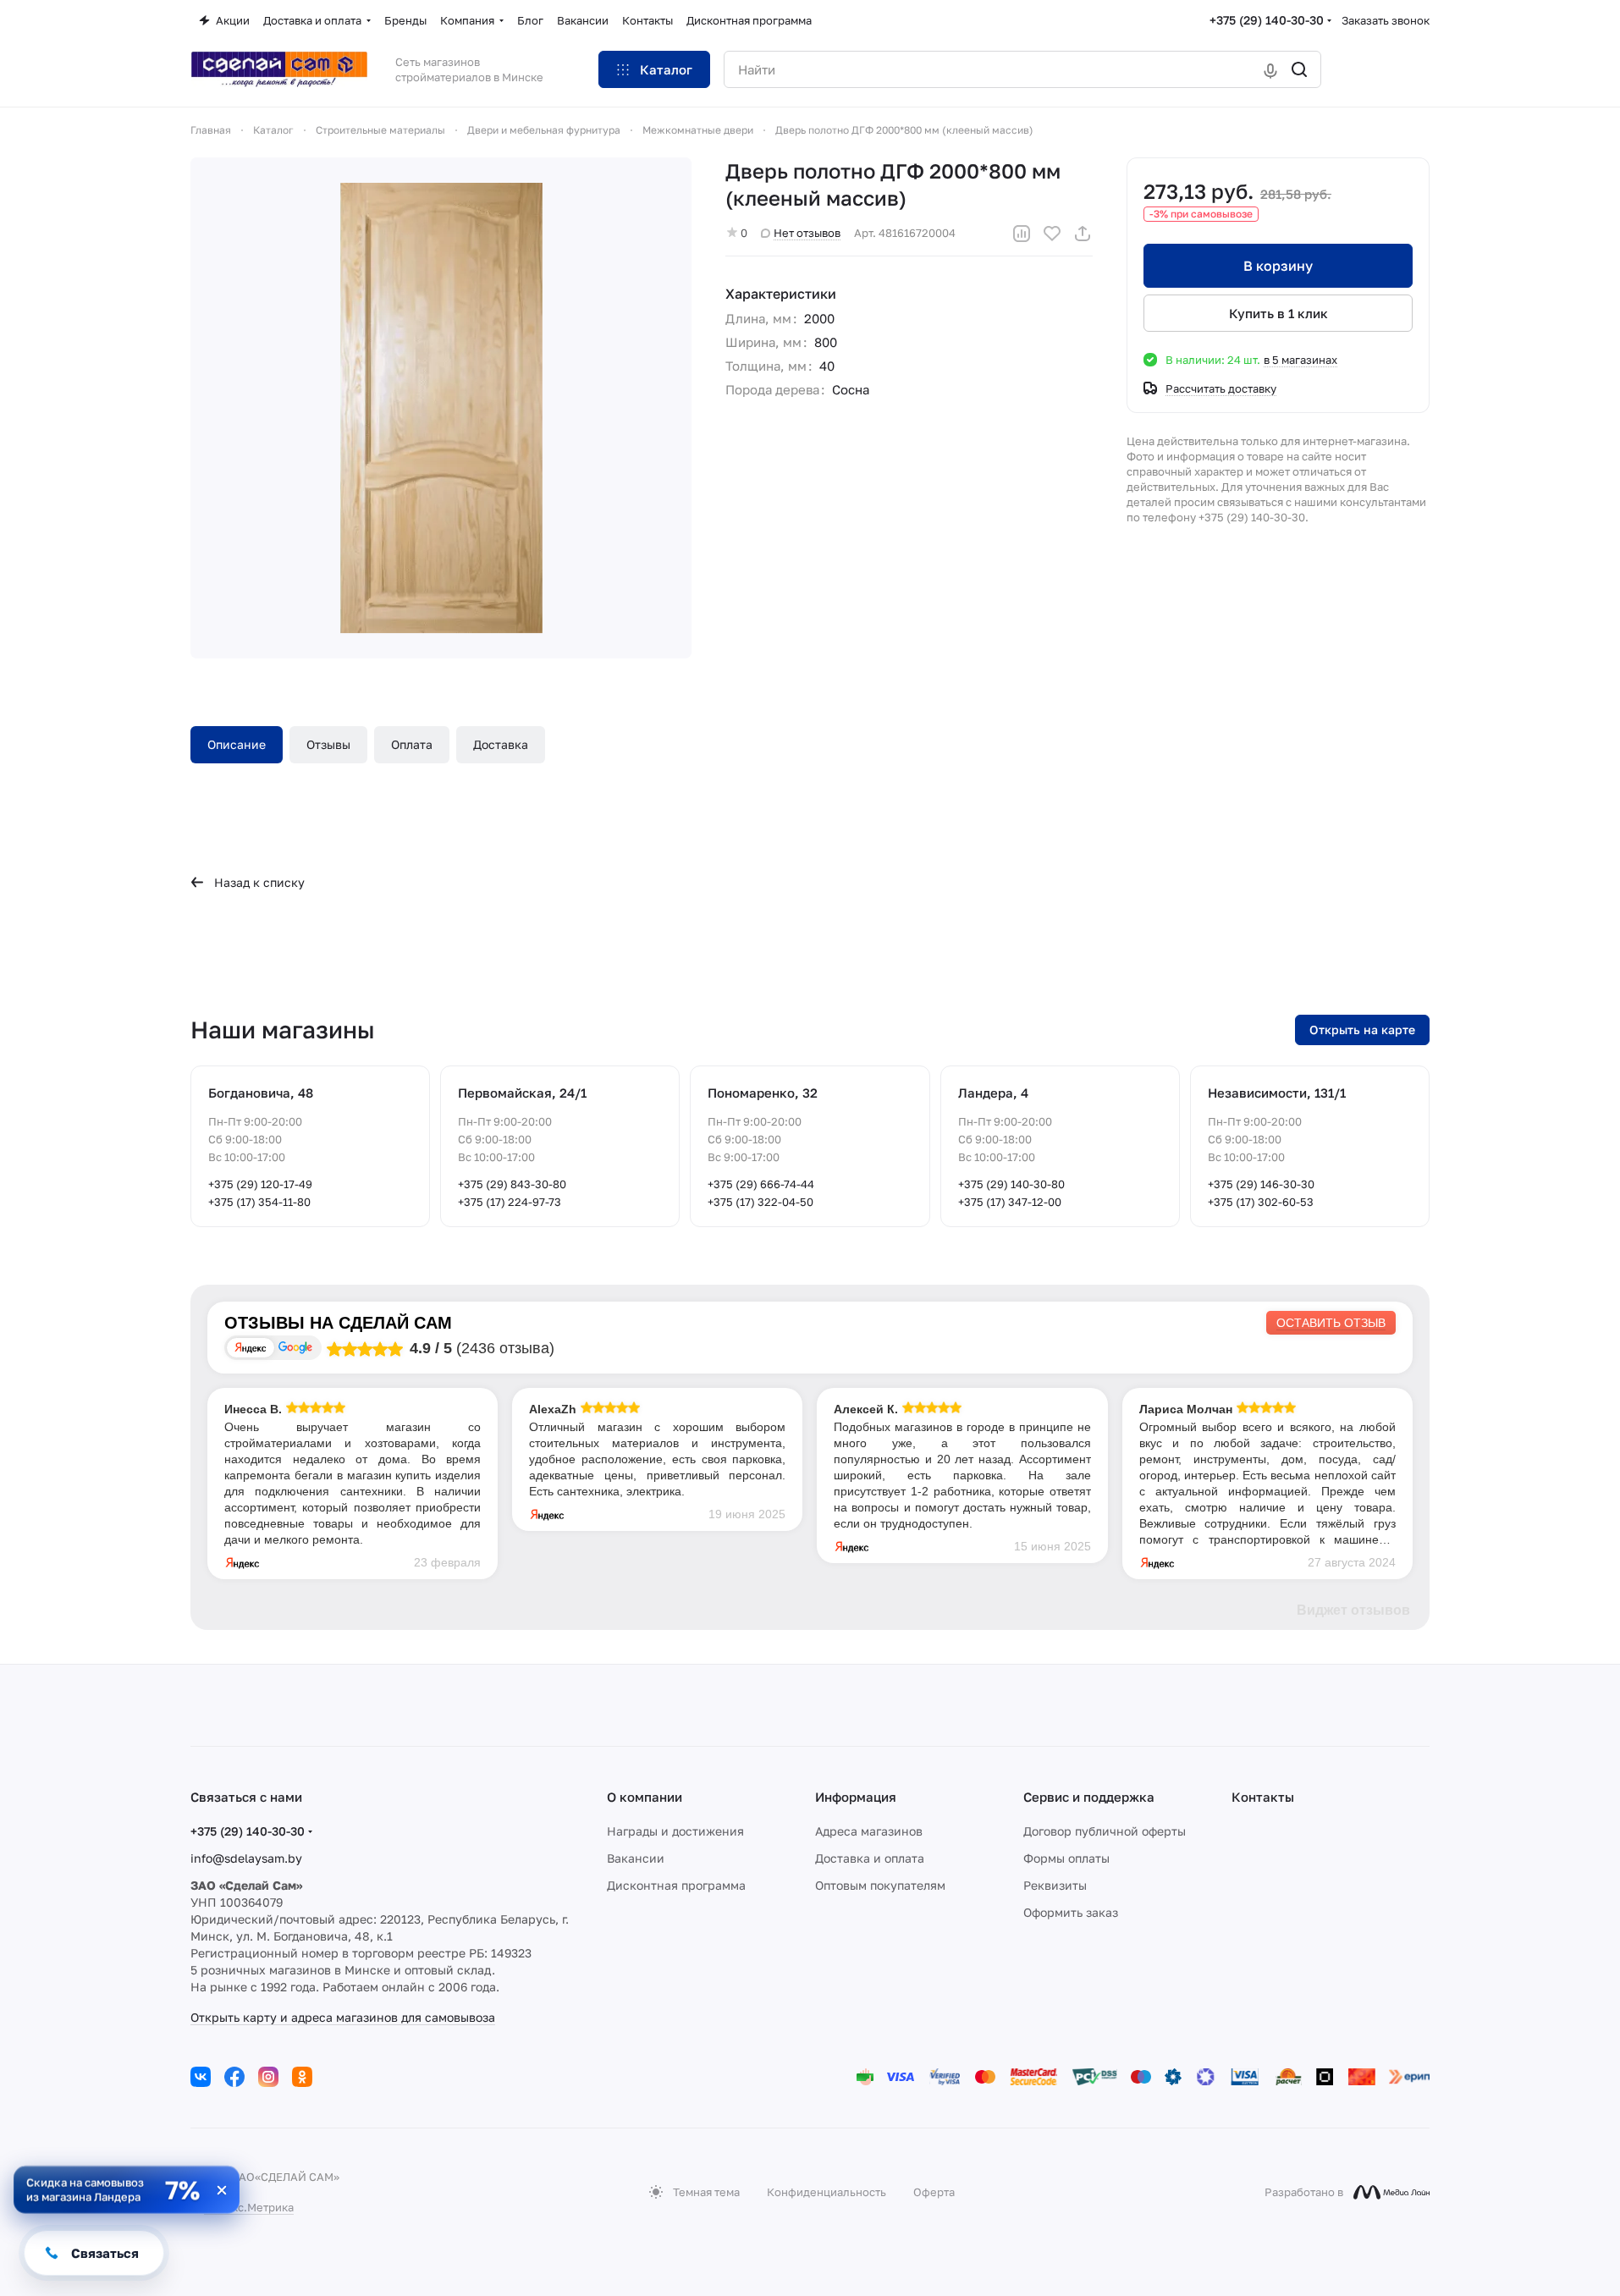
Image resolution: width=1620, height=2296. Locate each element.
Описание (237, 744)
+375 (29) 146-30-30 (1261, 1184)
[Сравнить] (1022, 234)
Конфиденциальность (827, 2192)
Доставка (501, 744)
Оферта (934, 2192)
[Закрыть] (222, 2190)
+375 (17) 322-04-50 (760, 1202)
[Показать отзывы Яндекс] (251, 1348)
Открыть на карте (1362, 1030)
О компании (645, 1797)
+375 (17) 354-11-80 (259, 1202)
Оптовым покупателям (880, 1885)
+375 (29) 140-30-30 (1267, 20)
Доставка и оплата (870, 1858)
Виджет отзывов (1353, 1610)
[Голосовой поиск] (1270, 69)
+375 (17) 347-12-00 (1010, 1202)
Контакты (1263, 1797)
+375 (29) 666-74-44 (761, 1184)
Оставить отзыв (1331, 1323)
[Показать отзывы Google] (295, 1348)
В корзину (1278, 266)
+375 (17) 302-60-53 (1261, 1202)
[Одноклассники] (302, 2077)
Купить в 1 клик (1278, 313)
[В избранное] (1052, 234)
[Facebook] (234, 2077)
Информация (856, 1797)
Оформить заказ (1071, 1912)
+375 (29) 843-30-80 (512, 1184)
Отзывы (328, 744)
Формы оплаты (1066, 1858)
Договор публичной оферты (1105, 1831)
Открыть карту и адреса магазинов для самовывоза (343, 2017)
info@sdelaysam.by (246, 1858)
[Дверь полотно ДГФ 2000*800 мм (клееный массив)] (441, 408)
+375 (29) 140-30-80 (1011, 1184)
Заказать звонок (1386, 20)
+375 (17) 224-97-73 (510, 1202)
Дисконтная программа (676, 1885)
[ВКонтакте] (201, 2077)
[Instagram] (268, 2077)
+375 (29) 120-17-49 (260, 1184)
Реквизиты (1055, 1885)
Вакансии (636, 1858)
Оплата (412, 744)
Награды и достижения (675, 1831)
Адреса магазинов (869, 1831)
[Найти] (1299, 69)
